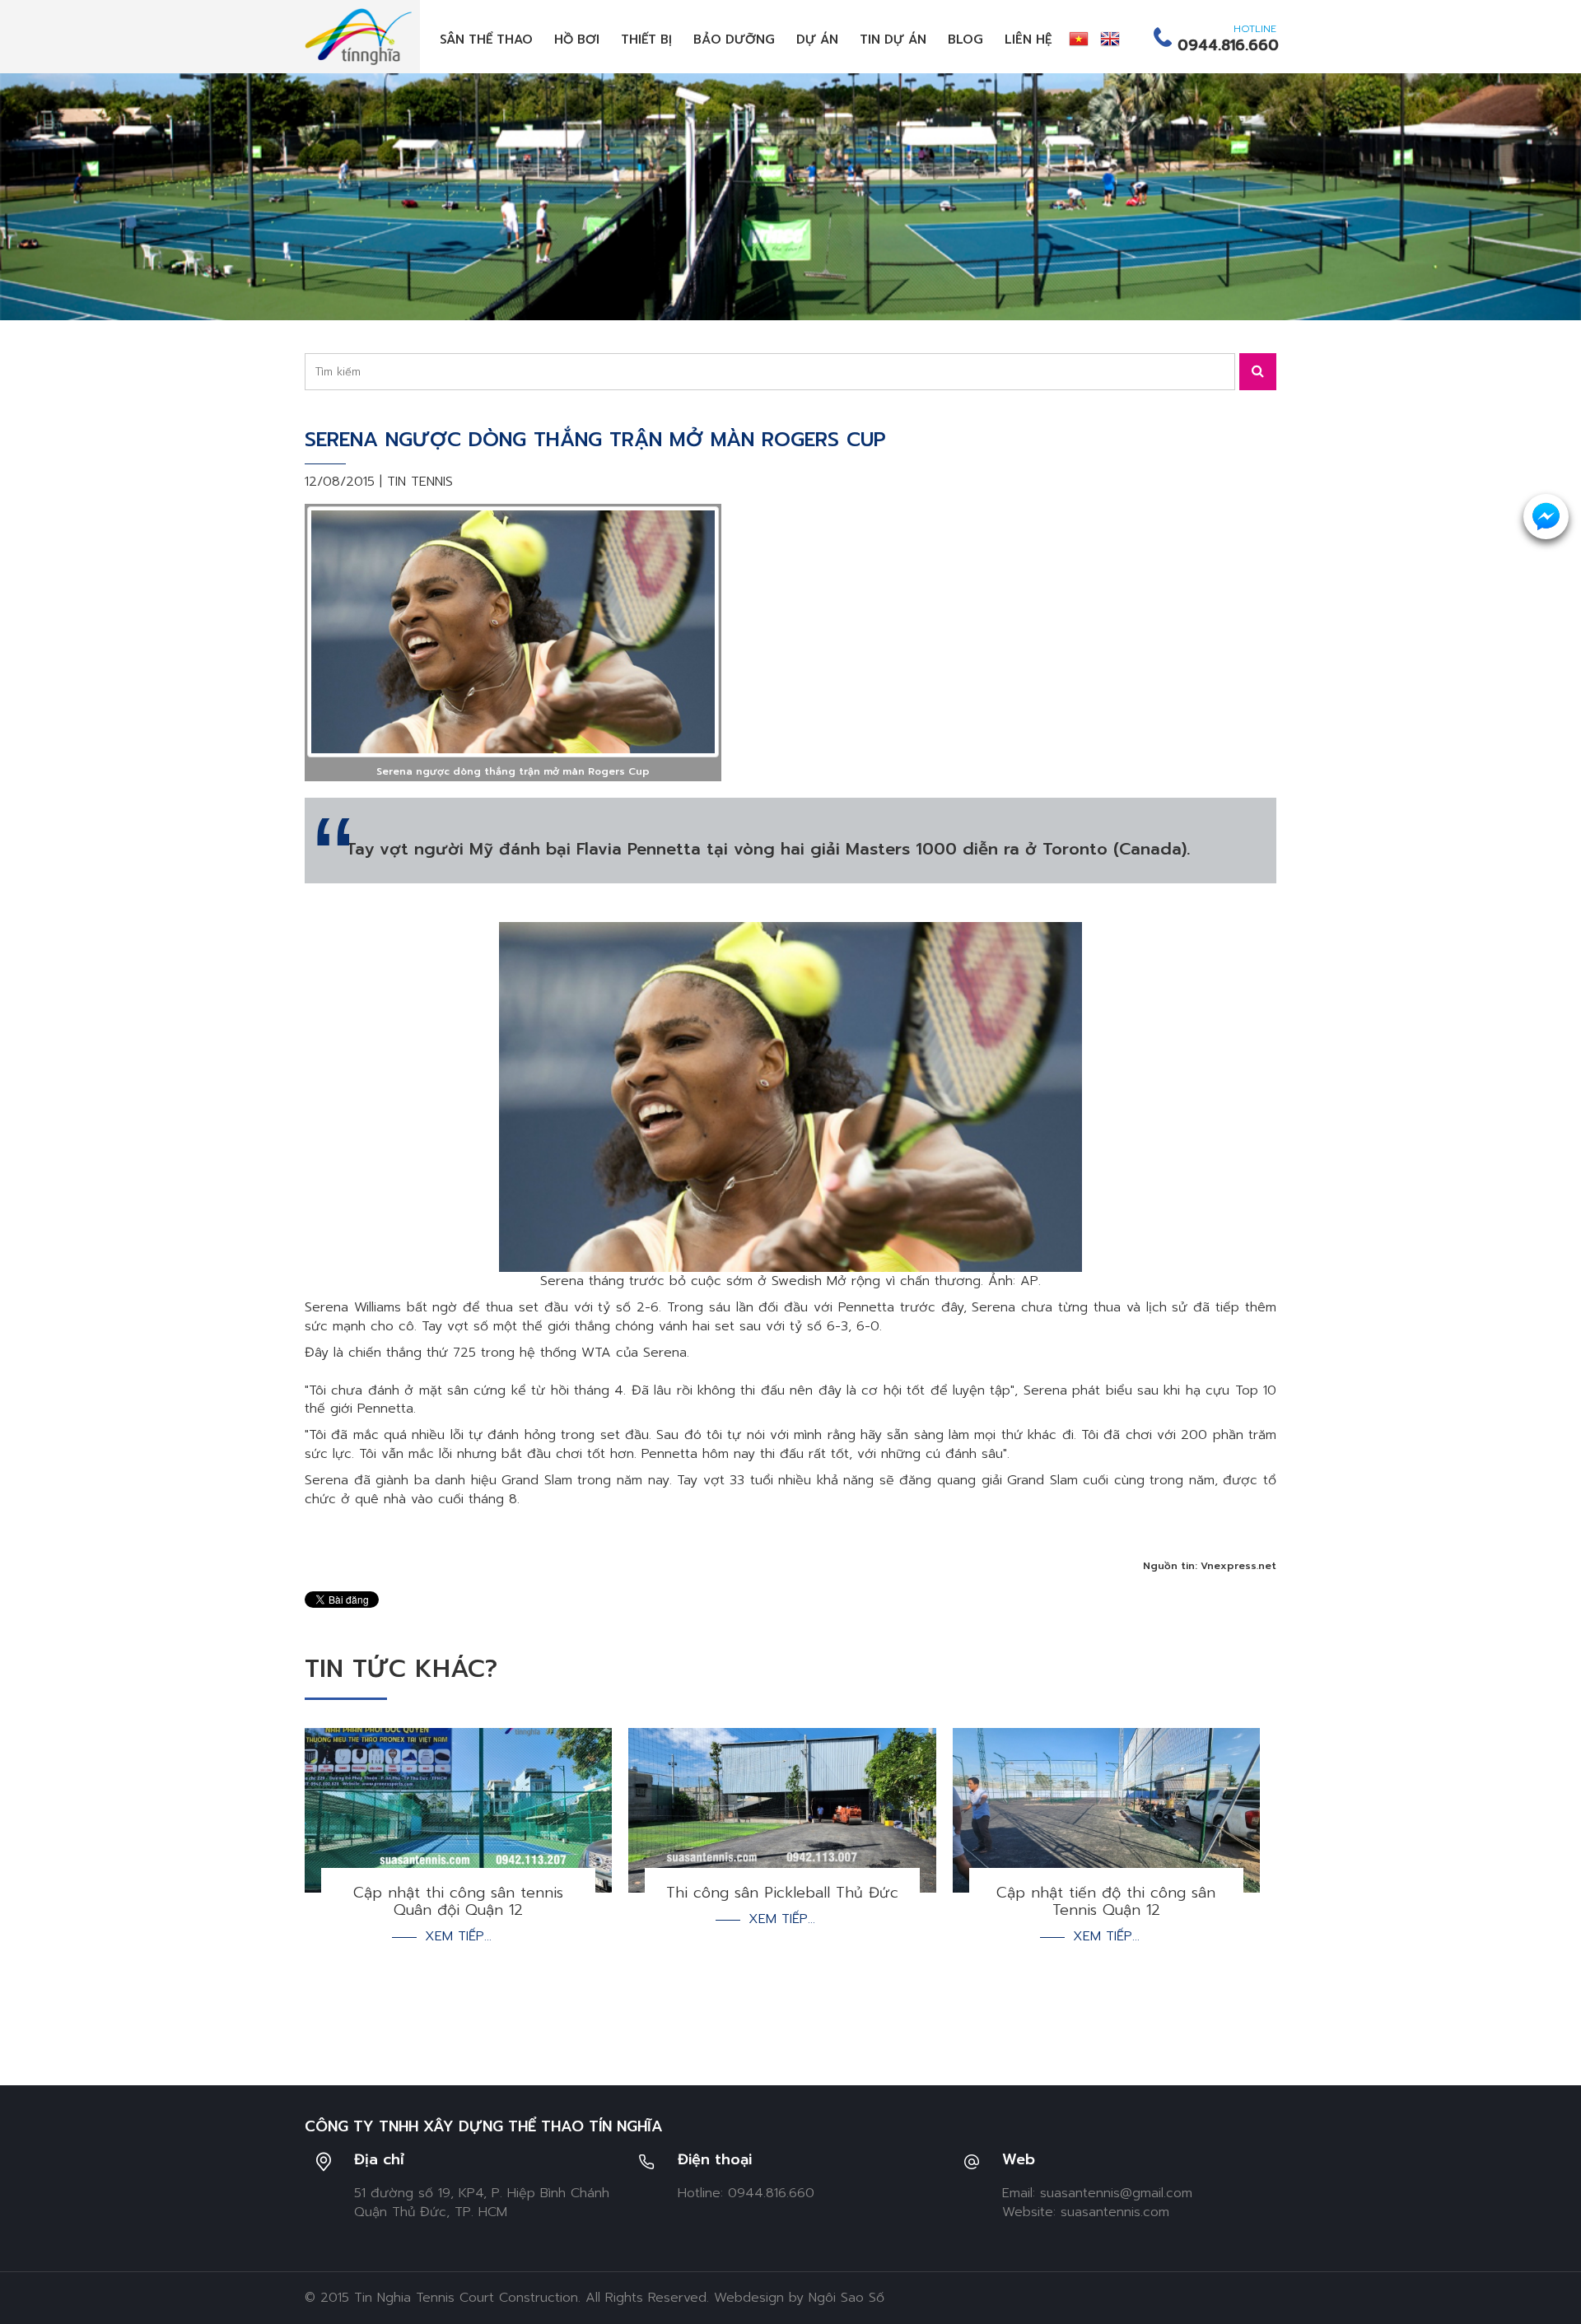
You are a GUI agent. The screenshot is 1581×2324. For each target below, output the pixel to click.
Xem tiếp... (458, 1937)
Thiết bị (646, 40)
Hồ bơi (577, 40)
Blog (965, 40)
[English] (1110, 39)
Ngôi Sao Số (846, 2298)
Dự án (817, 40)
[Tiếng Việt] (1079, 39)
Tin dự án (893, 40)
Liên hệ (1028, 40)
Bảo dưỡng (734, 40)
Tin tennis (420, 482)
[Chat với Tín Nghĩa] (1546, 517)
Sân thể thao (486, 40)
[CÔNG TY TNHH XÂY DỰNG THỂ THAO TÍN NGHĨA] (358, 36)
